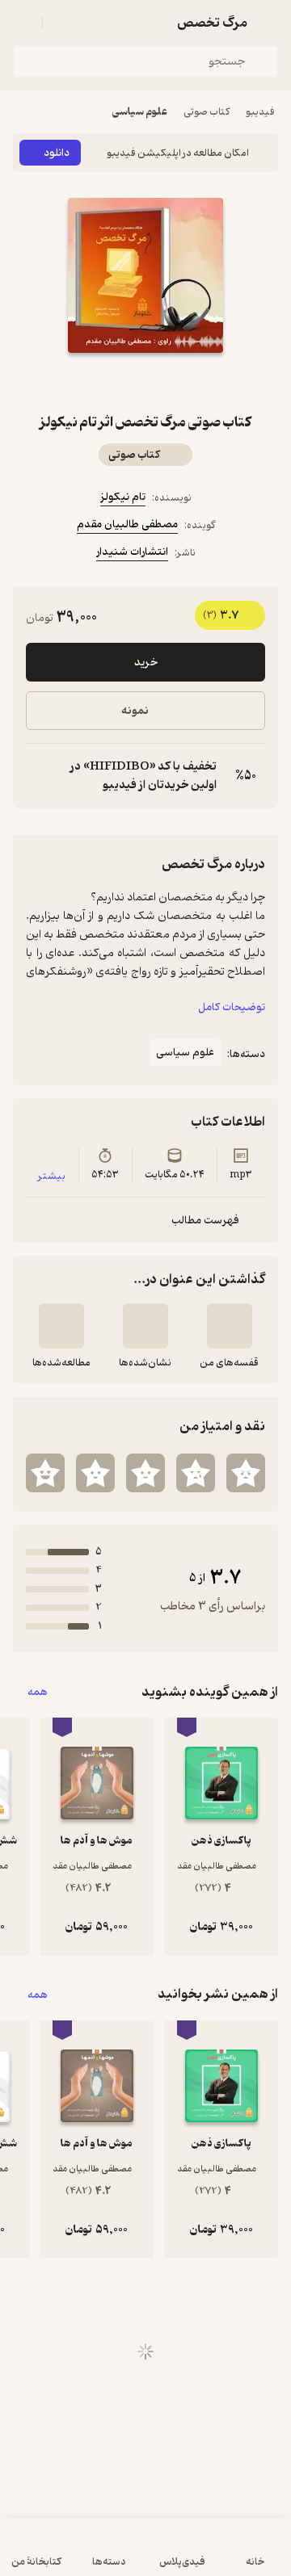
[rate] (246, 1473)
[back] (268, 23)
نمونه (135, 711)
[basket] (62, 23)
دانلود (57, 153)
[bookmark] (184, 382)
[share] (107, 382)
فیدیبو (260, 112)
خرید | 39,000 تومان (145, 2555)
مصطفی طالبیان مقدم (127, 524)
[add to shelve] (230, 1326)
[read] (61, 1326)
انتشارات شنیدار (132, 552)
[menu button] (23, 23)
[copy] (39, 776)
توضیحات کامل (232, 1007)
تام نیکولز (123, 497)
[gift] (145, 382)
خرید (146, 663)
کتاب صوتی (207, 112)
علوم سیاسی (140, 112)
